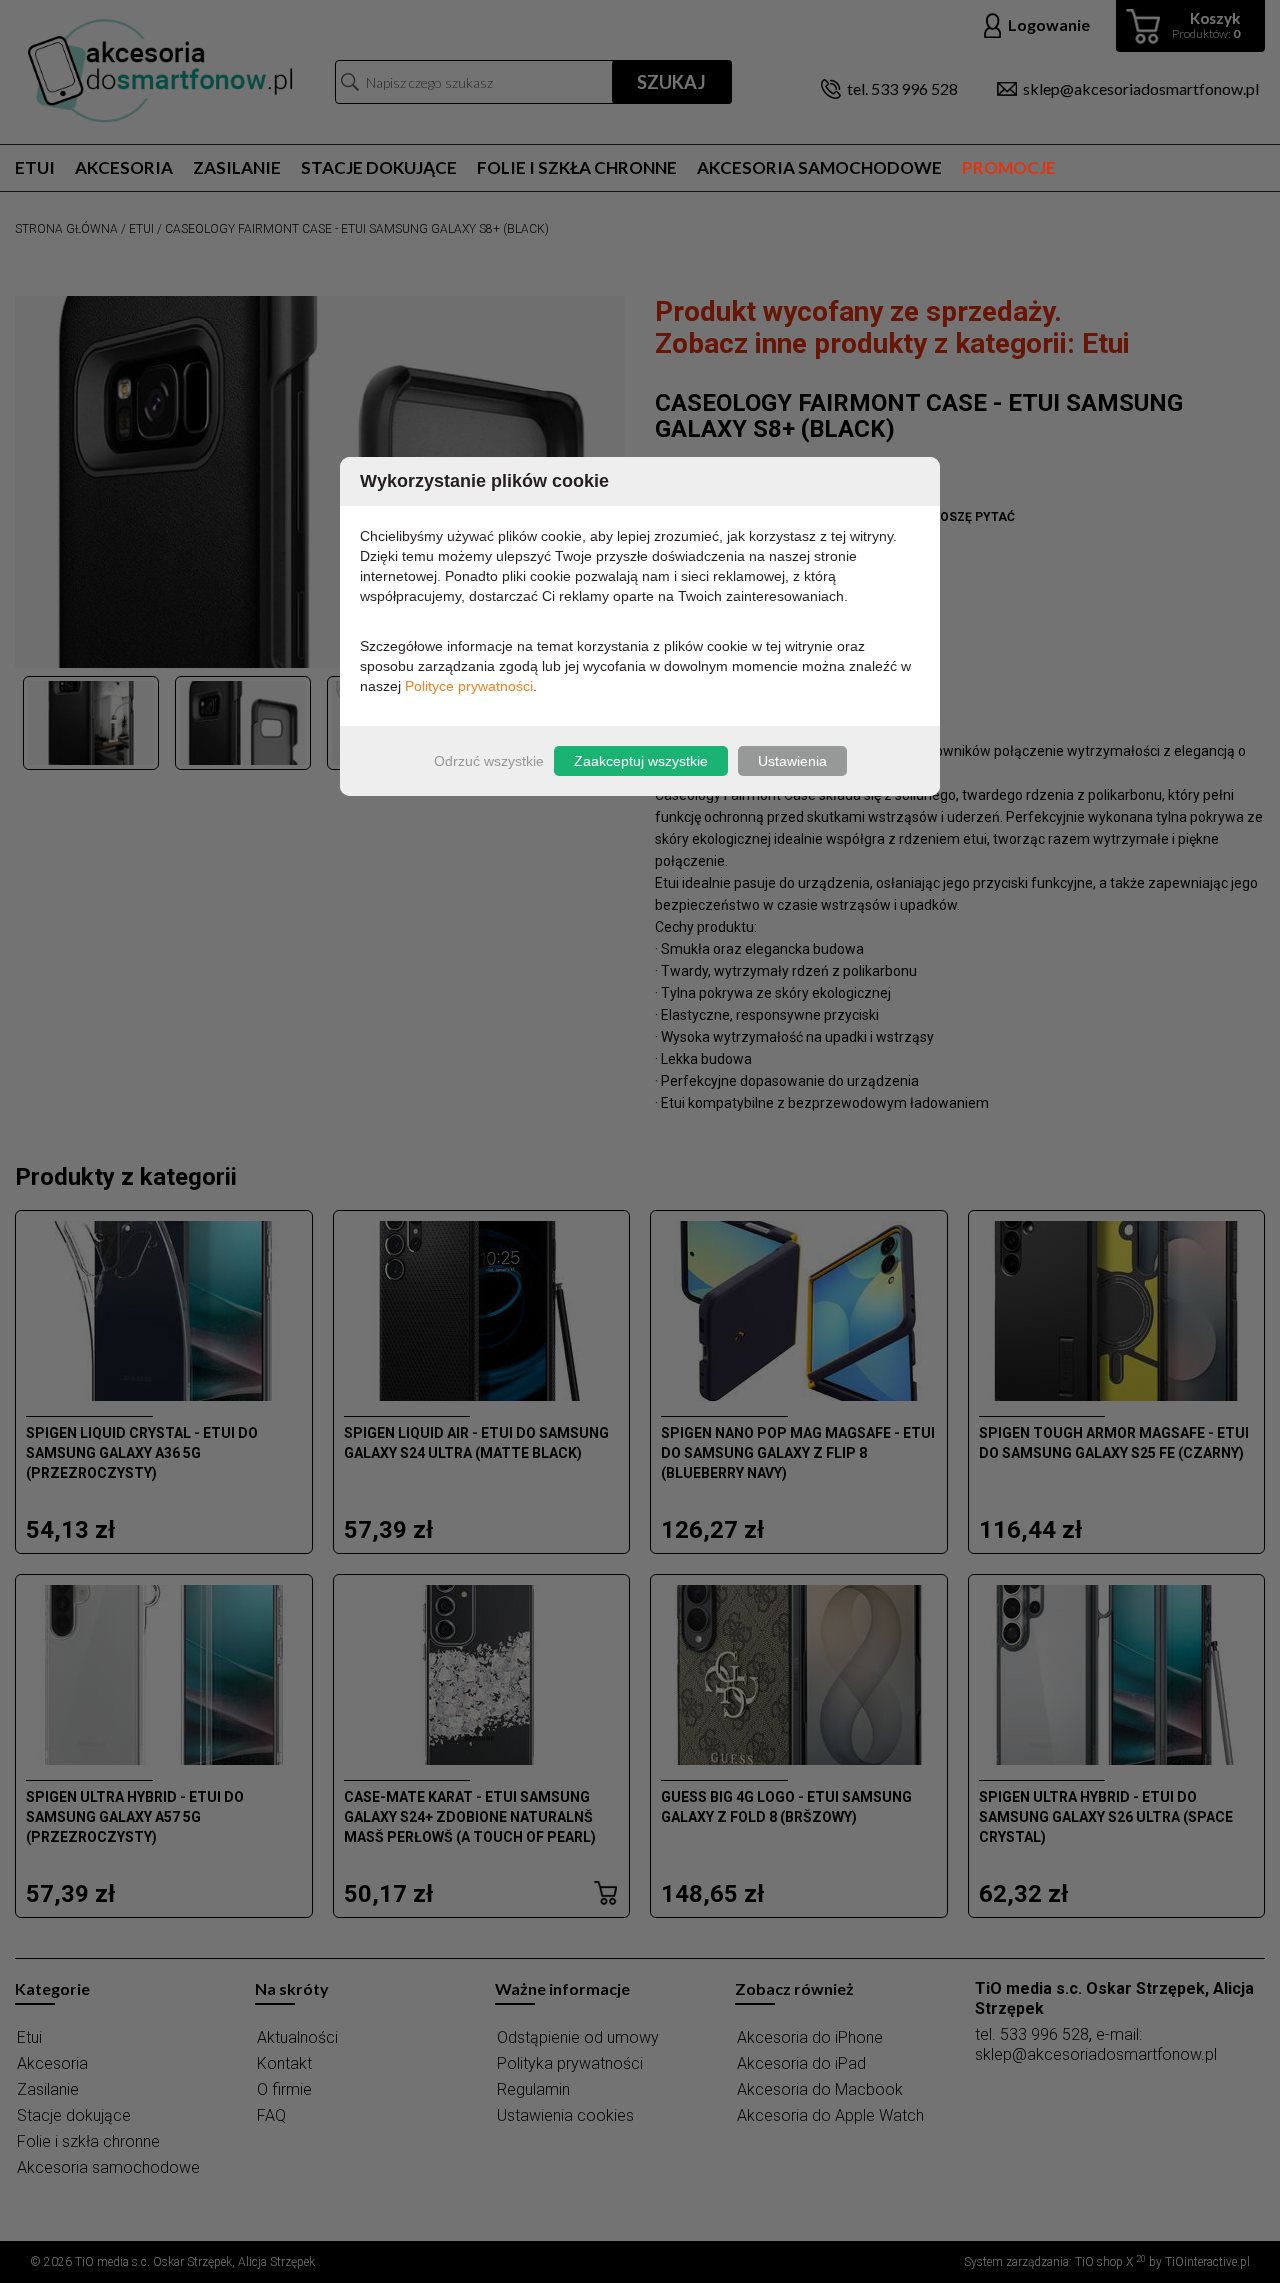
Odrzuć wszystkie (489, 761)
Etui (35, 167)
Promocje (1009, 167)
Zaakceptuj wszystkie (641, 761)
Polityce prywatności (469, 686)
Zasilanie (237, 167)
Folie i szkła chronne (577, 167)
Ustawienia (792, 761)
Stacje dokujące (379, 167)
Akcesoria (124, 167)
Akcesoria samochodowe (819, 167)
